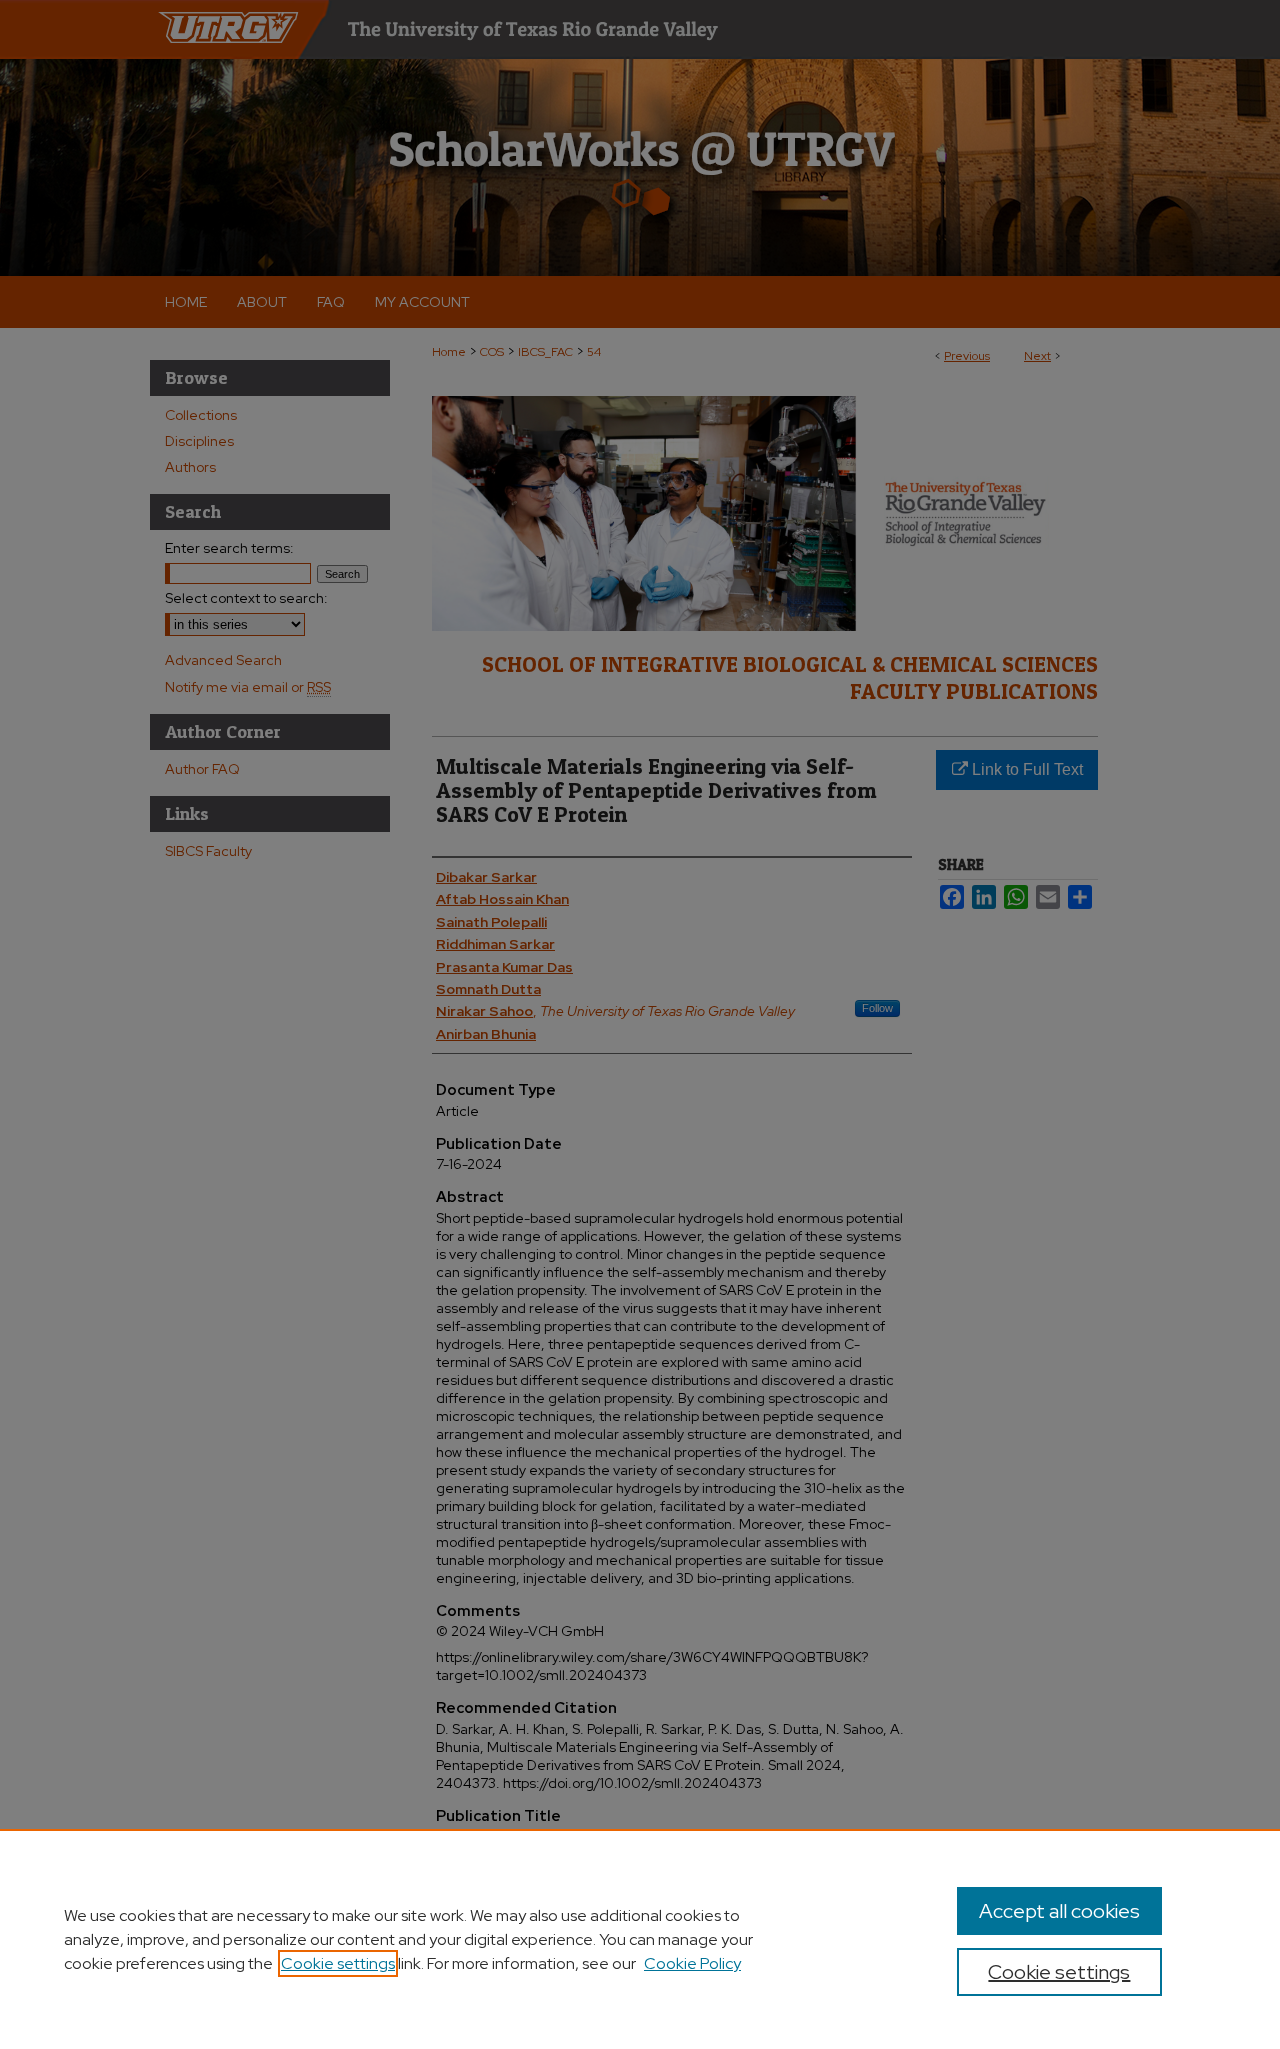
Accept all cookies (1059, 1911)
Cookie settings (338, 1963)
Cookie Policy (692, 1963)
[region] (640, 1939)
